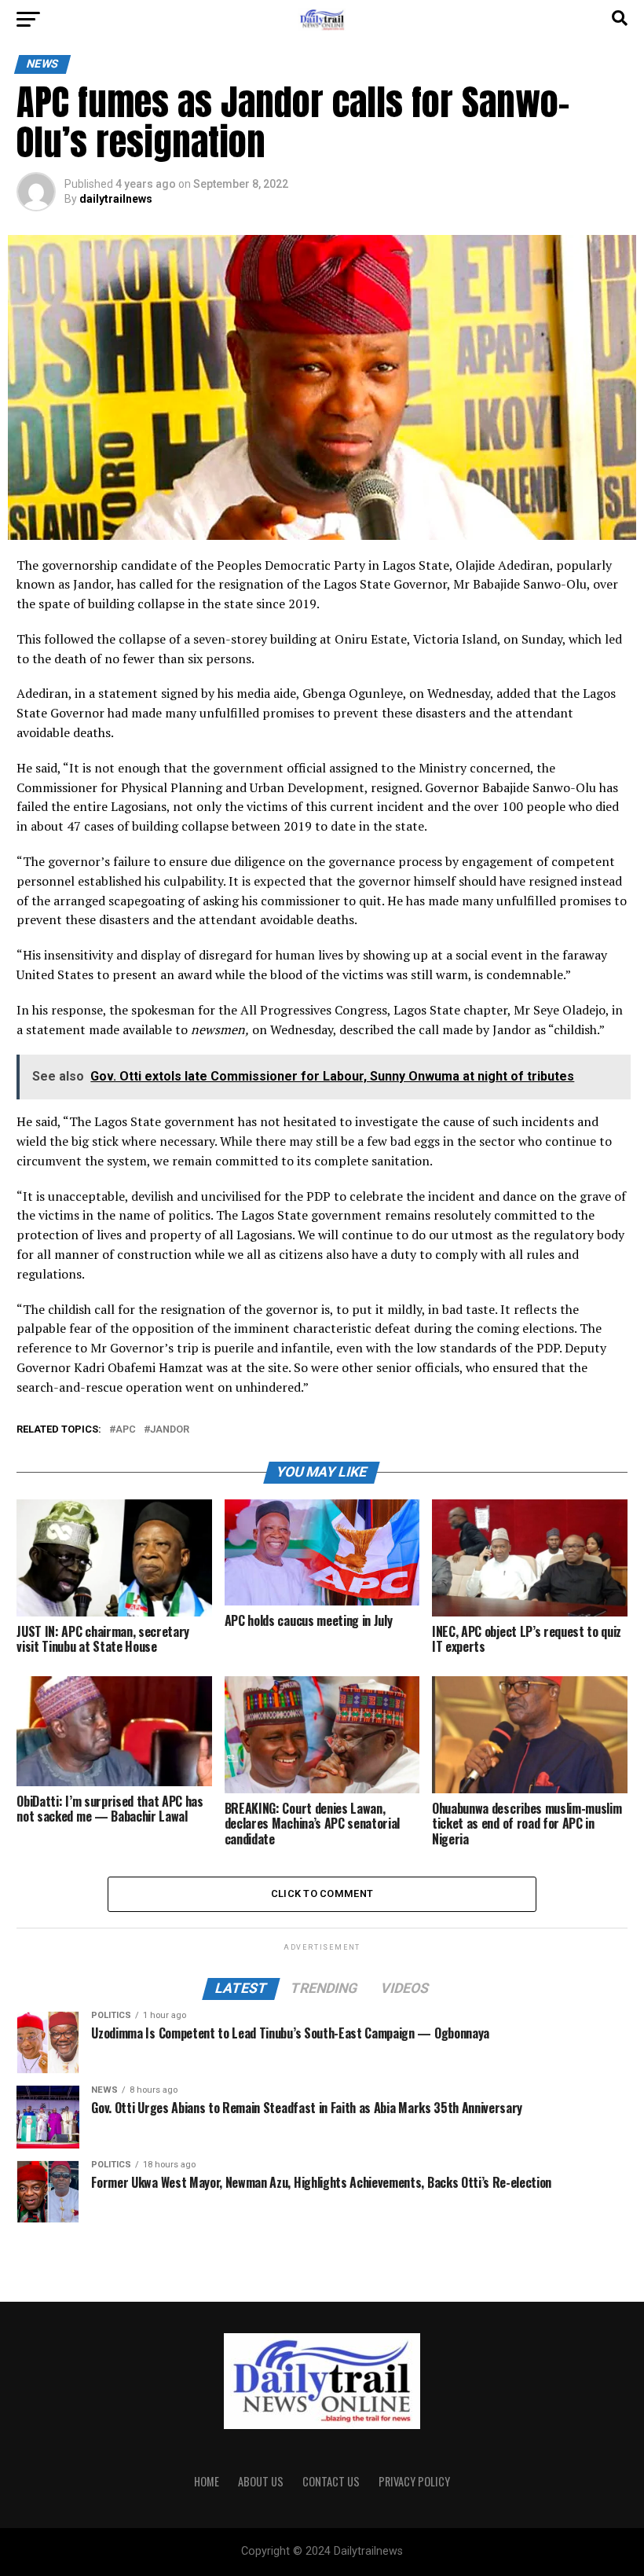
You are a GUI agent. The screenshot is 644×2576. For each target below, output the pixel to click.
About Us (261, 2481)
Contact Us (331, 2481)
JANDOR (170, 1430)
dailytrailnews (116, 199)
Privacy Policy (414, 2481)
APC (126, 1430)
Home (207, 2481)
